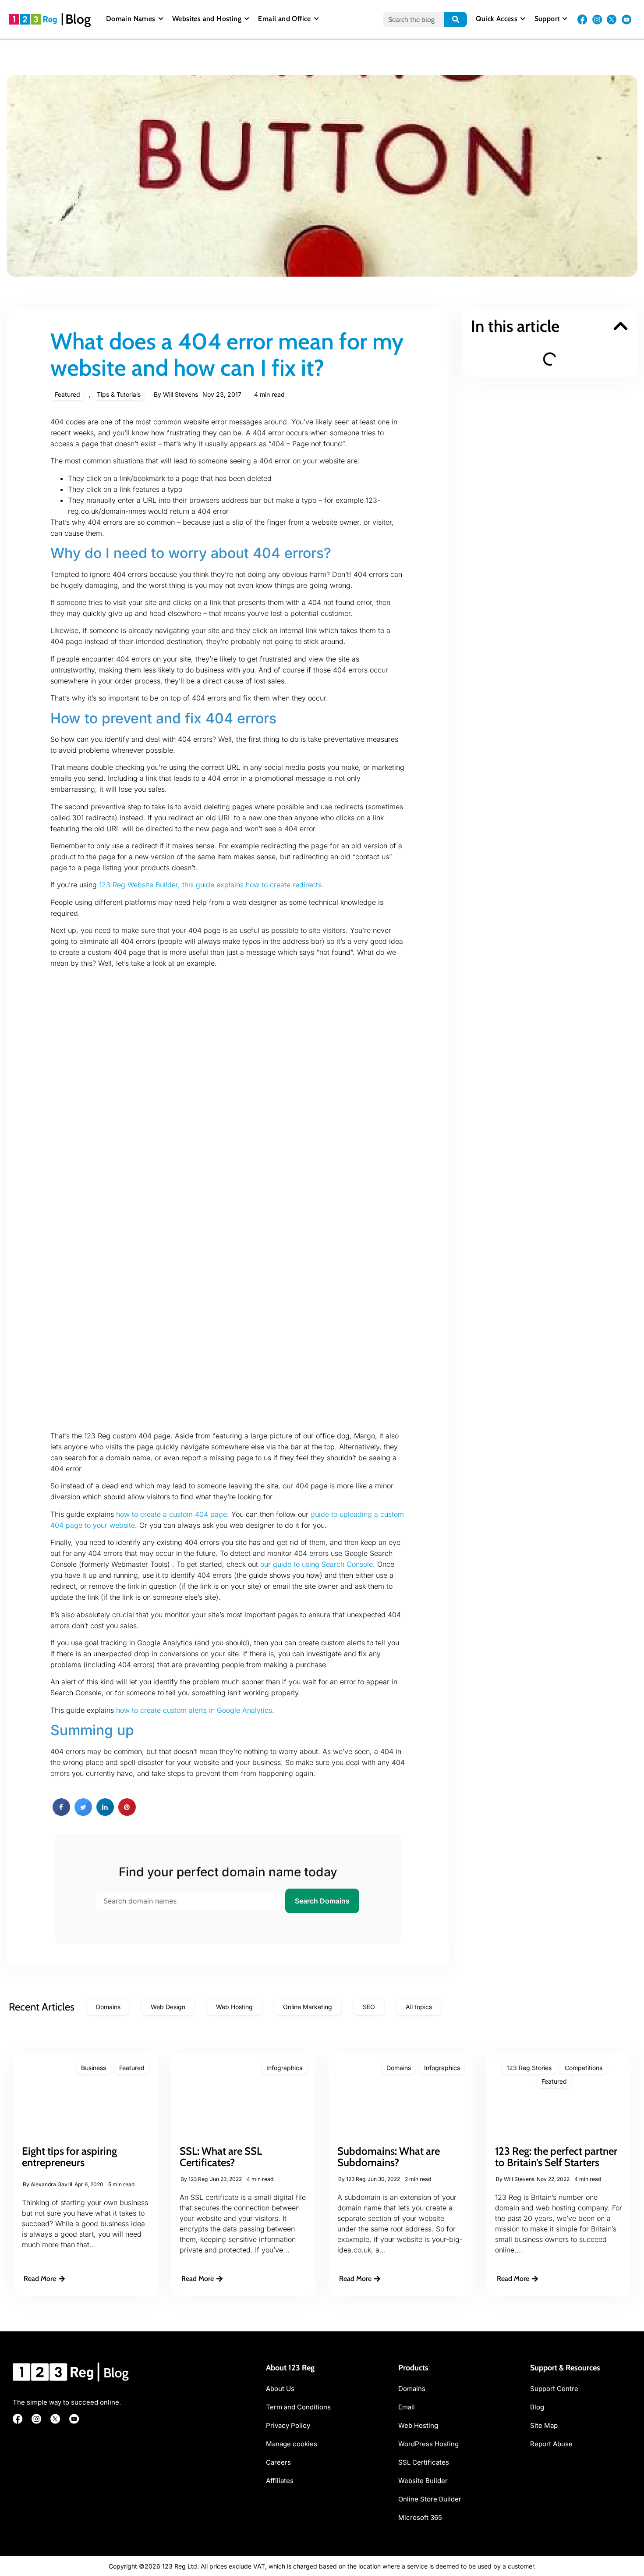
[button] (621, 326)
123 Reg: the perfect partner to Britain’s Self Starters (556, 2157)
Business (94, 2068)
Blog (78, 19)
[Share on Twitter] (83, 1813)
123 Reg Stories (529, 2068)
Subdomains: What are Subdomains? (389, 2157)
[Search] (456, 20)
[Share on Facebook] (61, 1813)
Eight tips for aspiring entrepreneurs (69, 2157)
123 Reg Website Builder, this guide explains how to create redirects (210, 885)
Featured (67, 394)
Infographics (284, 2068)
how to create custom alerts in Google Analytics (194, 1710)
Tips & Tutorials (119, 394)
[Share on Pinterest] (127, 1813)
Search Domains (322, 1901)
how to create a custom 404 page (172, 1514)
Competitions (584, 2068)
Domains (399, 2068)
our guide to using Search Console (317, 1564)
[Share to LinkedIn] (105, 1813)
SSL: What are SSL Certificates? (221, 2157)
